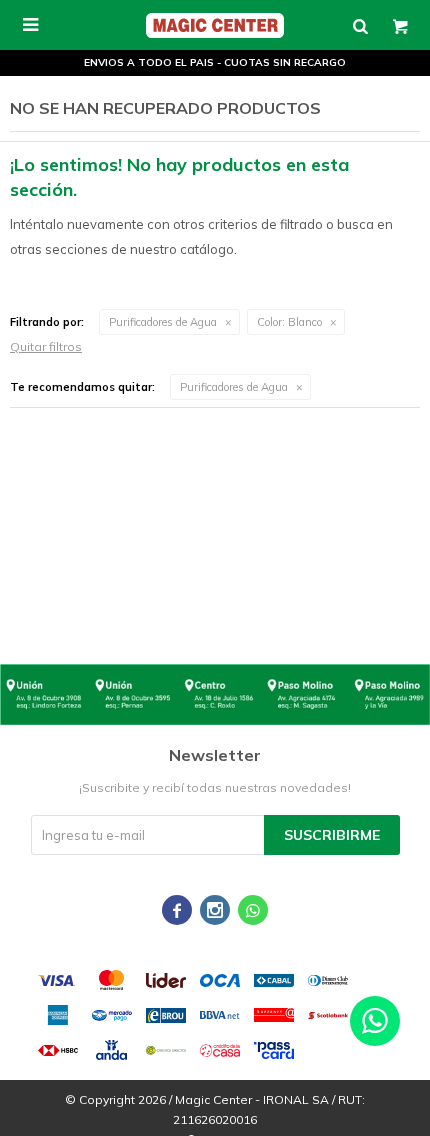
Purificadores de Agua (163, 322)
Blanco (289, 322)
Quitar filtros (46, 346)
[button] (360, 25)
